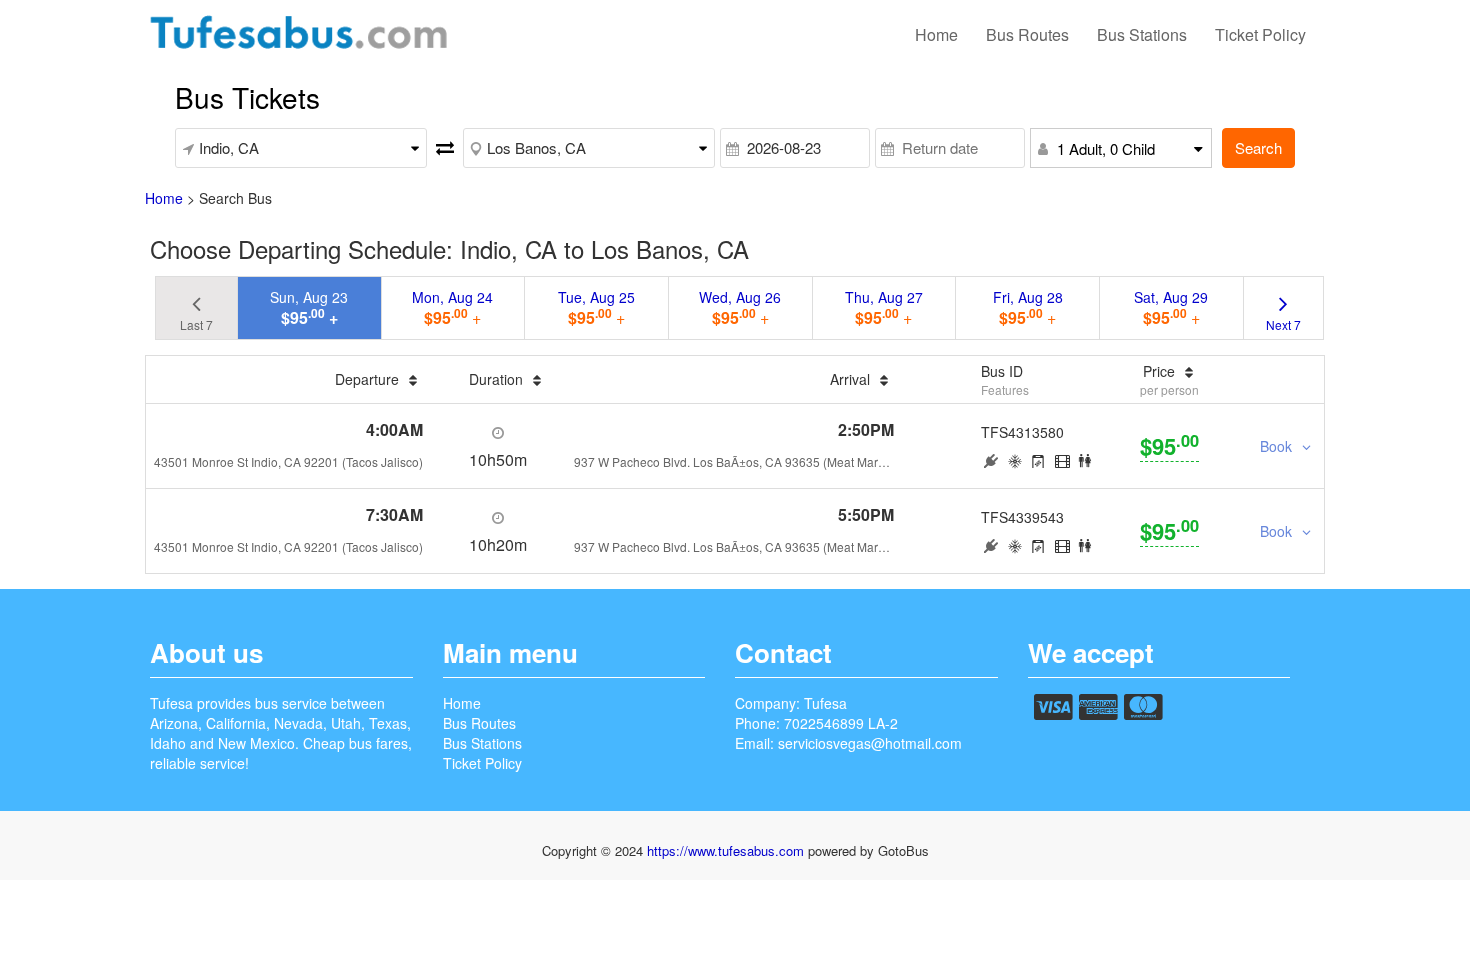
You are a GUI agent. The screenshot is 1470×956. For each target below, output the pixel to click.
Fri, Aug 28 (1028, 308)
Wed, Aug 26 (740, 308)
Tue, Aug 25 (596, 308)
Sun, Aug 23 (309, 308)
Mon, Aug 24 (452, 308)
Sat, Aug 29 (1171, 308)
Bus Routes (1027, 34)
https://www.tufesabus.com (727, 850)
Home (936, 34)
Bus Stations (1142, 34)
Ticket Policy (1260, 34)
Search (1258, 147)
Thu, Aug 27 (884, 308)
